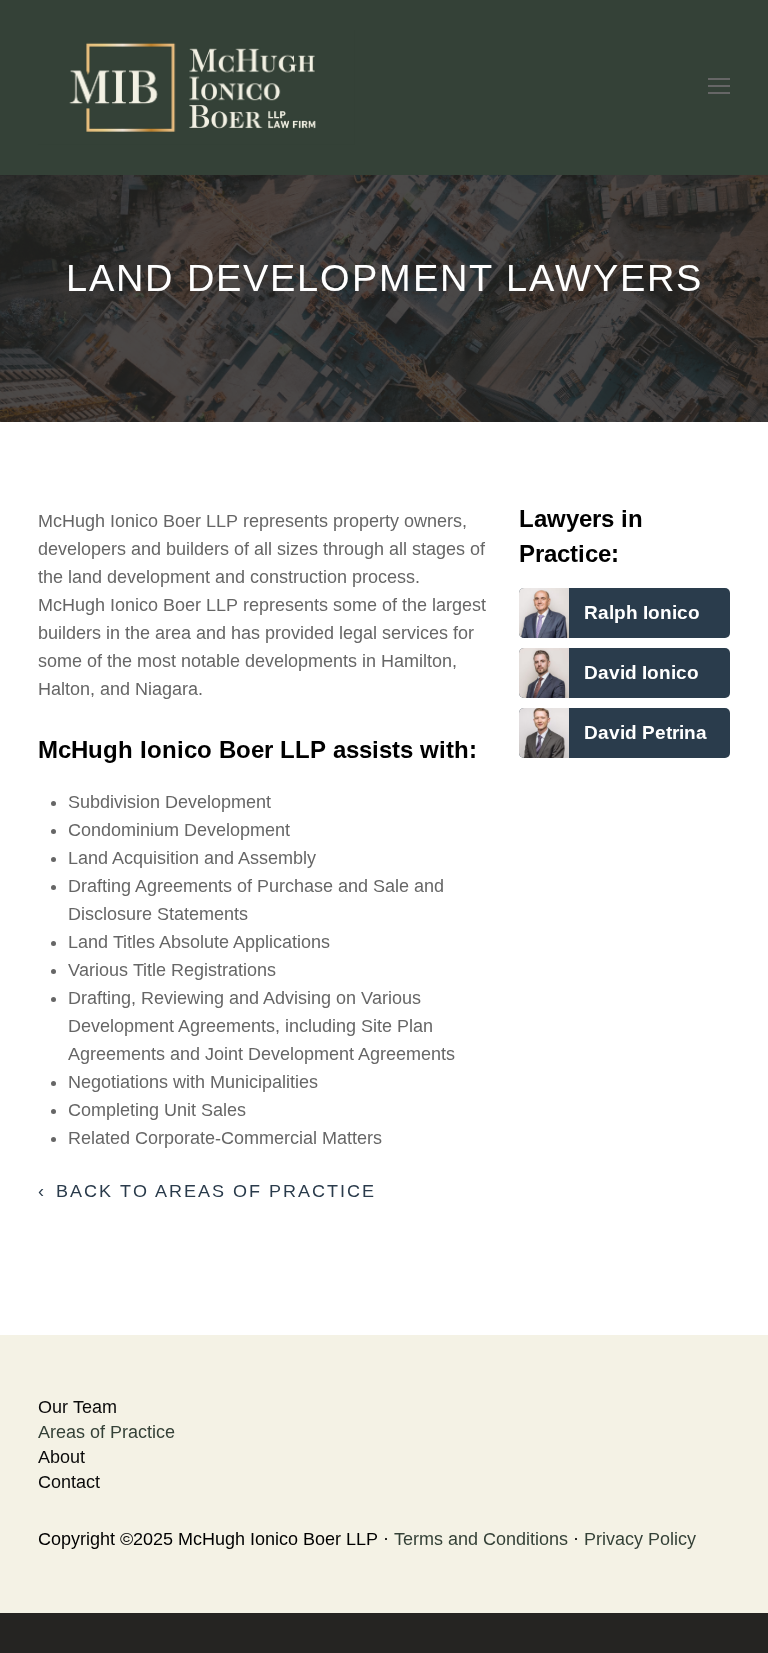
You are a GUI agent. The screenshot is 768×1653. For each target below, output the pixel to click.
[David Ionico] (544, 684)
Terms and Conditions (481, 1539)
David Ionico (641, 672)
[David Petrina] (544, 744)
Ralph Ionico (642, 612)
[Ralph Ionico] (544, 624)
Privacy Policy (640, 1539)
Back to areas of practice (216, 1191)
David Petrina (645, 732)
